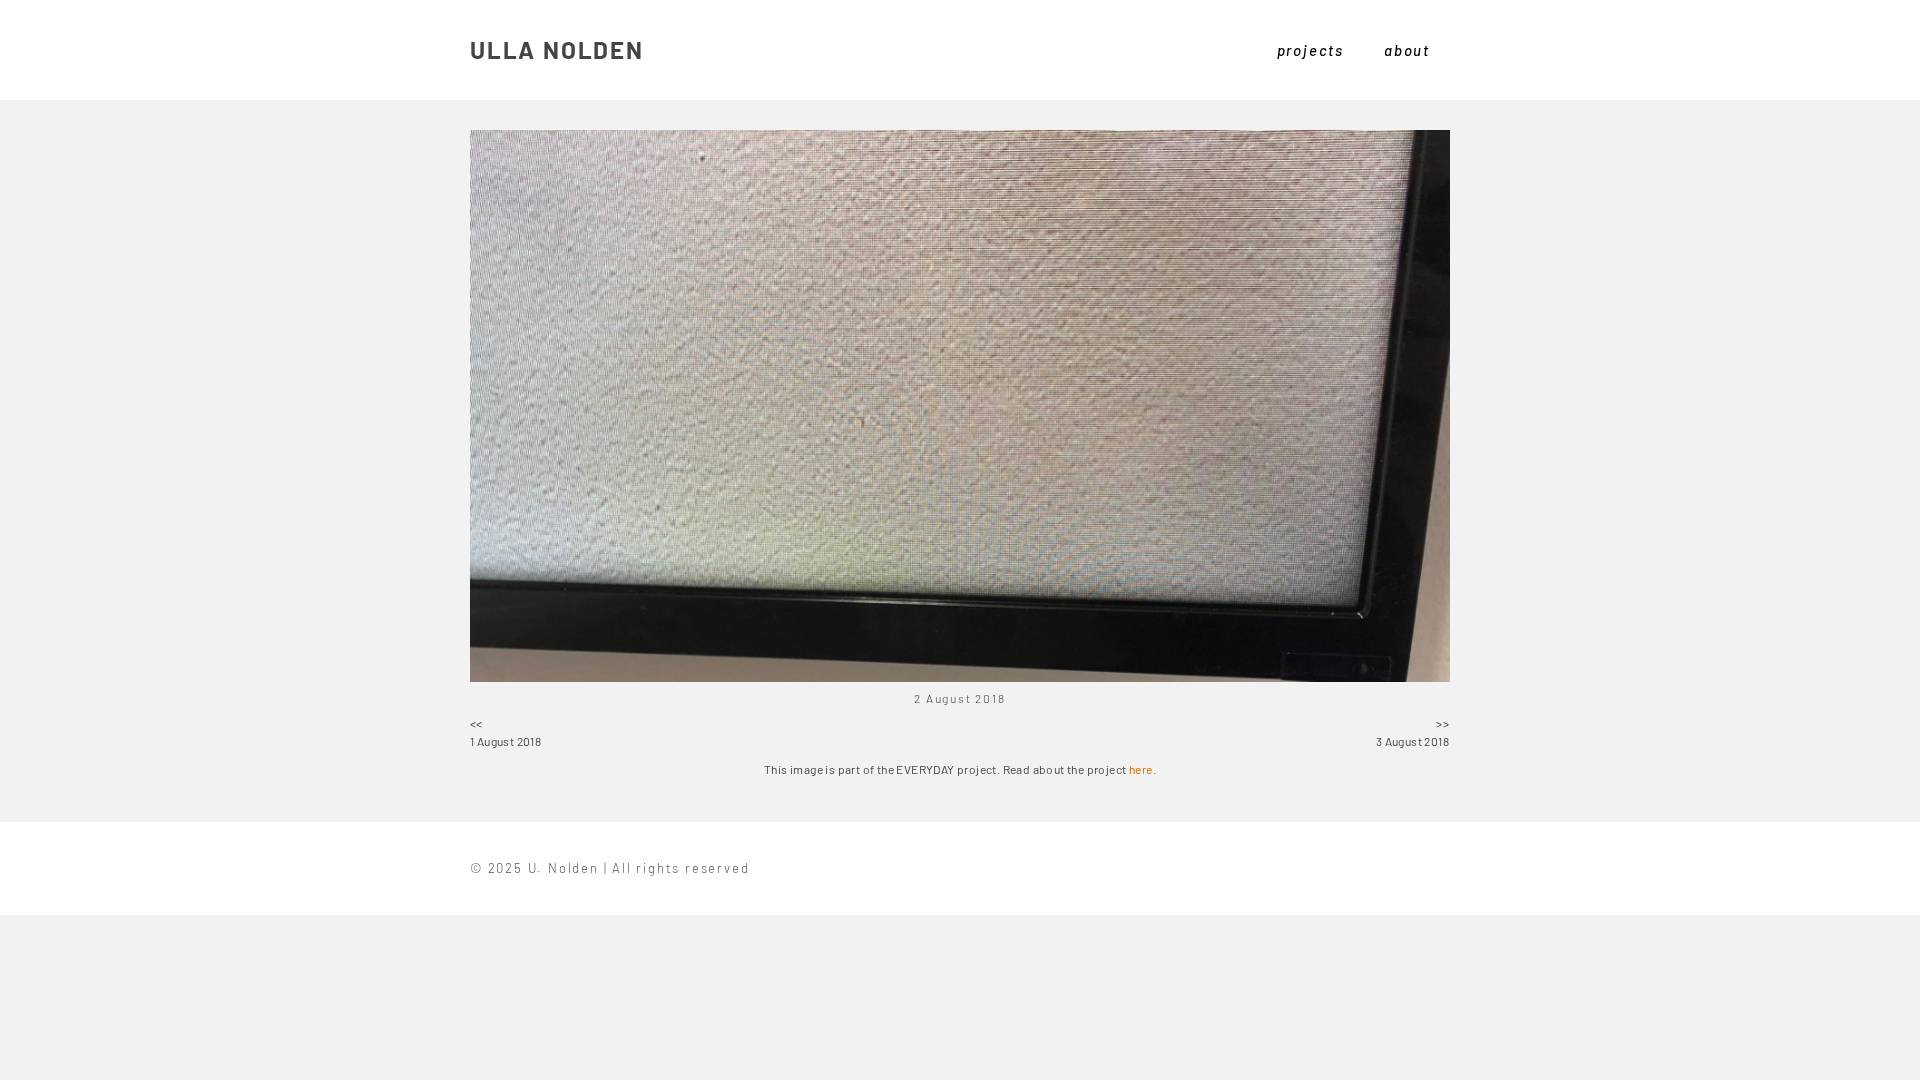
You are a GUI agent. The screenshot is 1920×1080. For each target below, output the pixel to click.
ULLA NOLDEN (557, 49)
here (1141, 769)
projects (1310, 50)
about (1407, 50)
